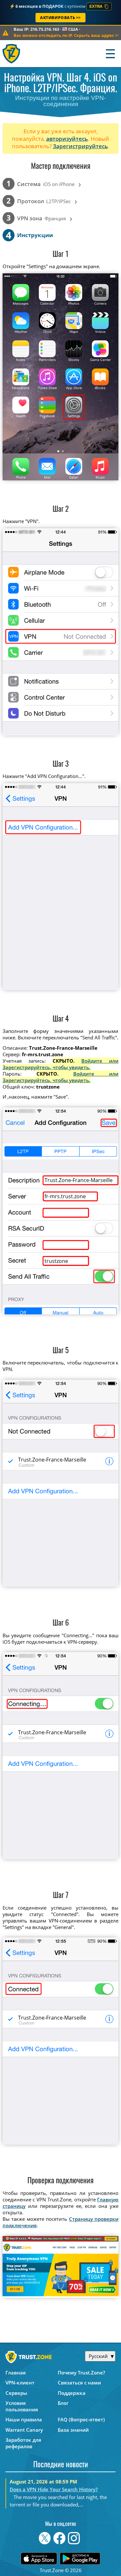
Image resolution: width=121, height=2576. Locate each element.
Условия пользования (22, 2406)
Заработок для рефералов (23, 2443)
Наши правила (24, 2419)
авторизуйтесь (67, 139)
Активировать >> (60, 18)
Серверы (16, 2393)
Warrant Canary (24, 2430)
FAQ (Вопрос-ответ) (81, 2419)
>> (67, 35)
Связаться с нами (79, 2383)
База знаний (73, 2430)
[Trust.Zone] (12, 54)
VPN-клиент (20, 2383)
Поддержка (72, 2393)
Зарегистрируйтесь (80, 146)
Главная (16, 2373)
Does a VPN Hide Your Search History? (54, 2489)
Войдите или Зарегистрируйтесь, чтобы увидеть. (61, 1064)
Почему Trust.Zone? (81, 2373)
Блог (63, 2403)
